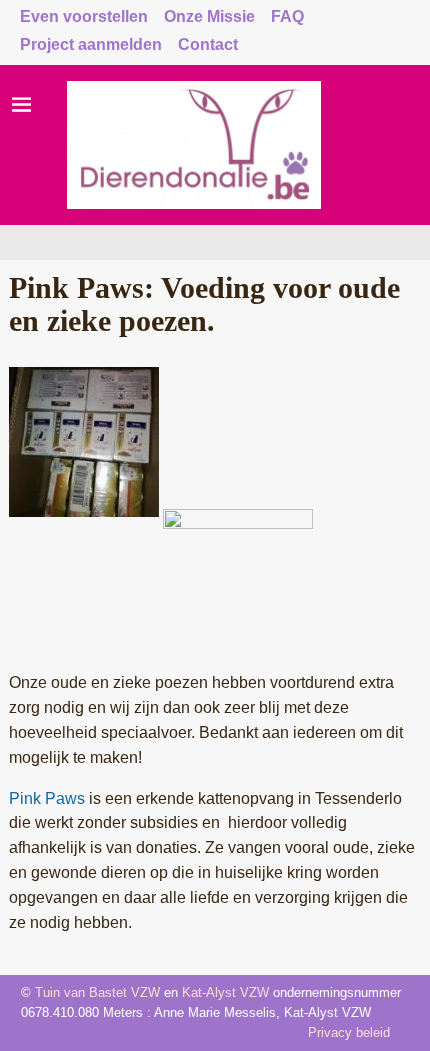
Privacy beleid (349, 1032)
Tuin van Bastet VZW (97, 992)
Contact (208, 44)
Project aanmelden (91, 44)
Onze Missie (209, 16)
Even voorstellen (84, 16)
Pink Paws (49, 798)
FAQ (287, 16)
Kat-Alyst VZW (225, 992)
